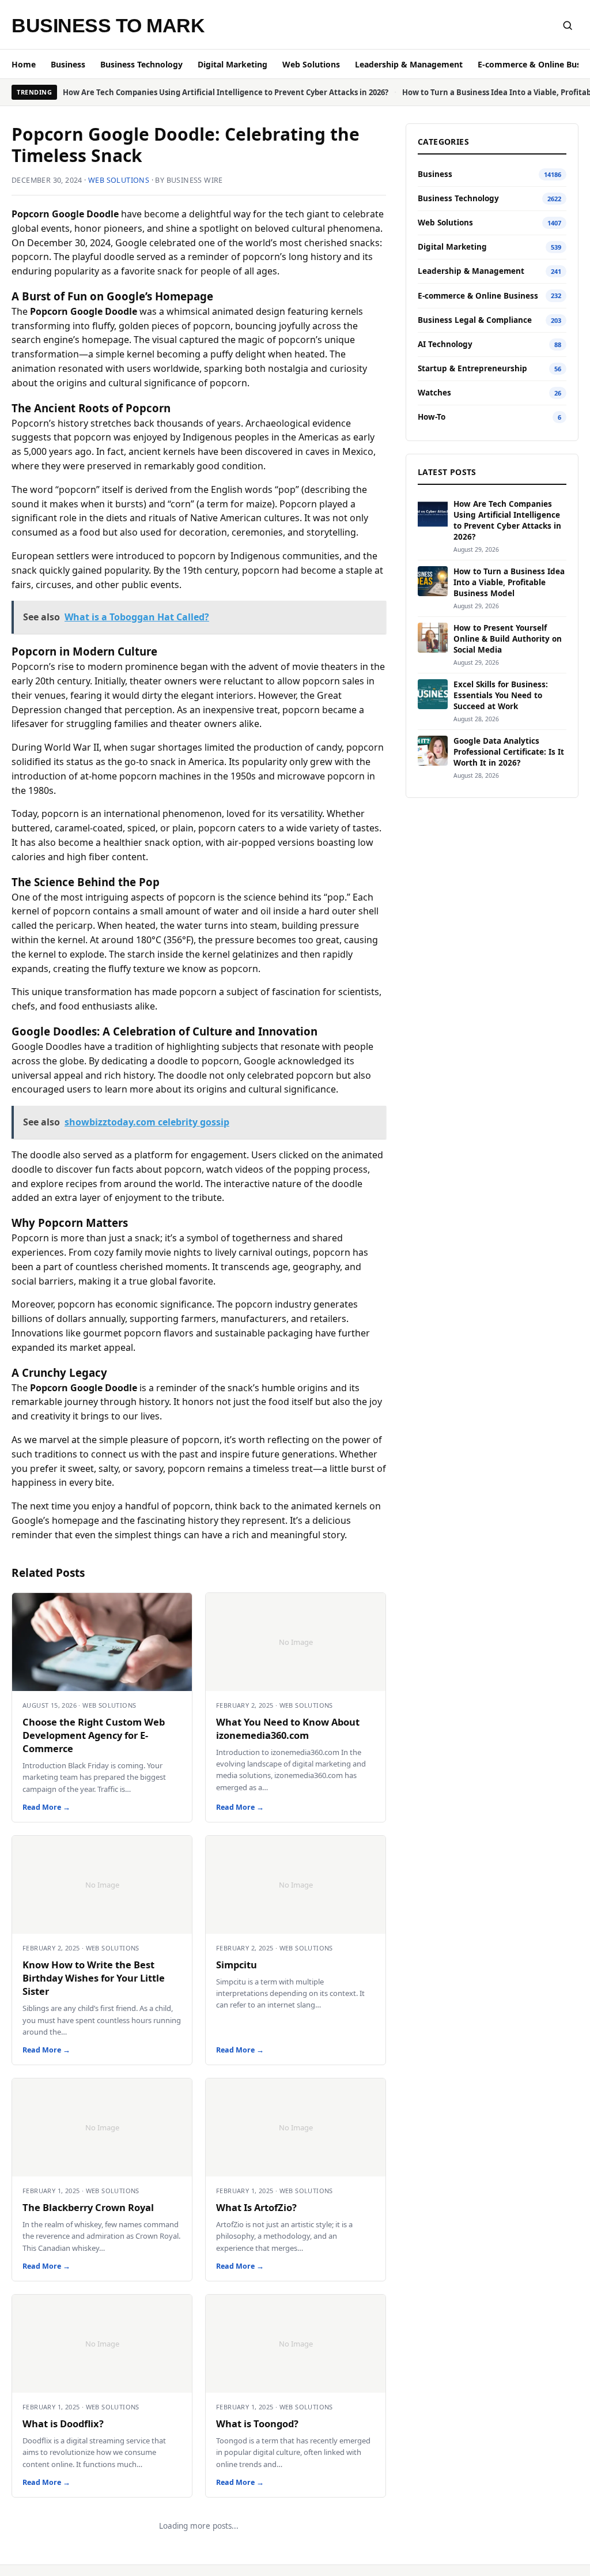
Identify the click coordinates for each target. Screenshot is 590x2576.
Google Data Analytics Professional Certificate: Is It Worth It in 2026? (509, 752)
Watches (434, 393)
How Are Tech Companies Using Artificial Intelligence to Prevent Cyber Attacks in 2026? (226, 92)
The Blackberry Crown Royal (88, 2207)
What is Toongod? (257, 2424)
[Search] (568, 25)
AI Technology (445, 344)
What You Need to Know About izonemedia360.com (288, 1728)
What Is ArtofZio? (256, 2207)
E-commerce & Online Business (478, 296)
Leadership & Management (409, 64)
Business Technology (141, 64)
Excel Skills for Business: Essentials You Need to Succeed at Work (501, 695)
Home (24, 64)
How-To (432, 417)
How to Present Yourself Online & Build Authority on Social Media (508, 639)
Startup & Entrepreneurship (472, 368)
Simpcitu (237, 1965)
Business (68, 64)
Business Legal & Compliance (475, 320)
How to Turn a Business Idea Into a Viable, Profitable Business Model (509, 582)
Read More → (46, 1807)
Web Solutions (311, 64)
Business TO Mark (108, 25)
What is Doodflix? (63, 2424)
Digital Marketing (232, 64)
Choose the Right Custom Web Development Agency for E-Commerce (94, 1735)
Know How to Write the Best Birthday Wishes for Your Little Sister (94, 1978)
